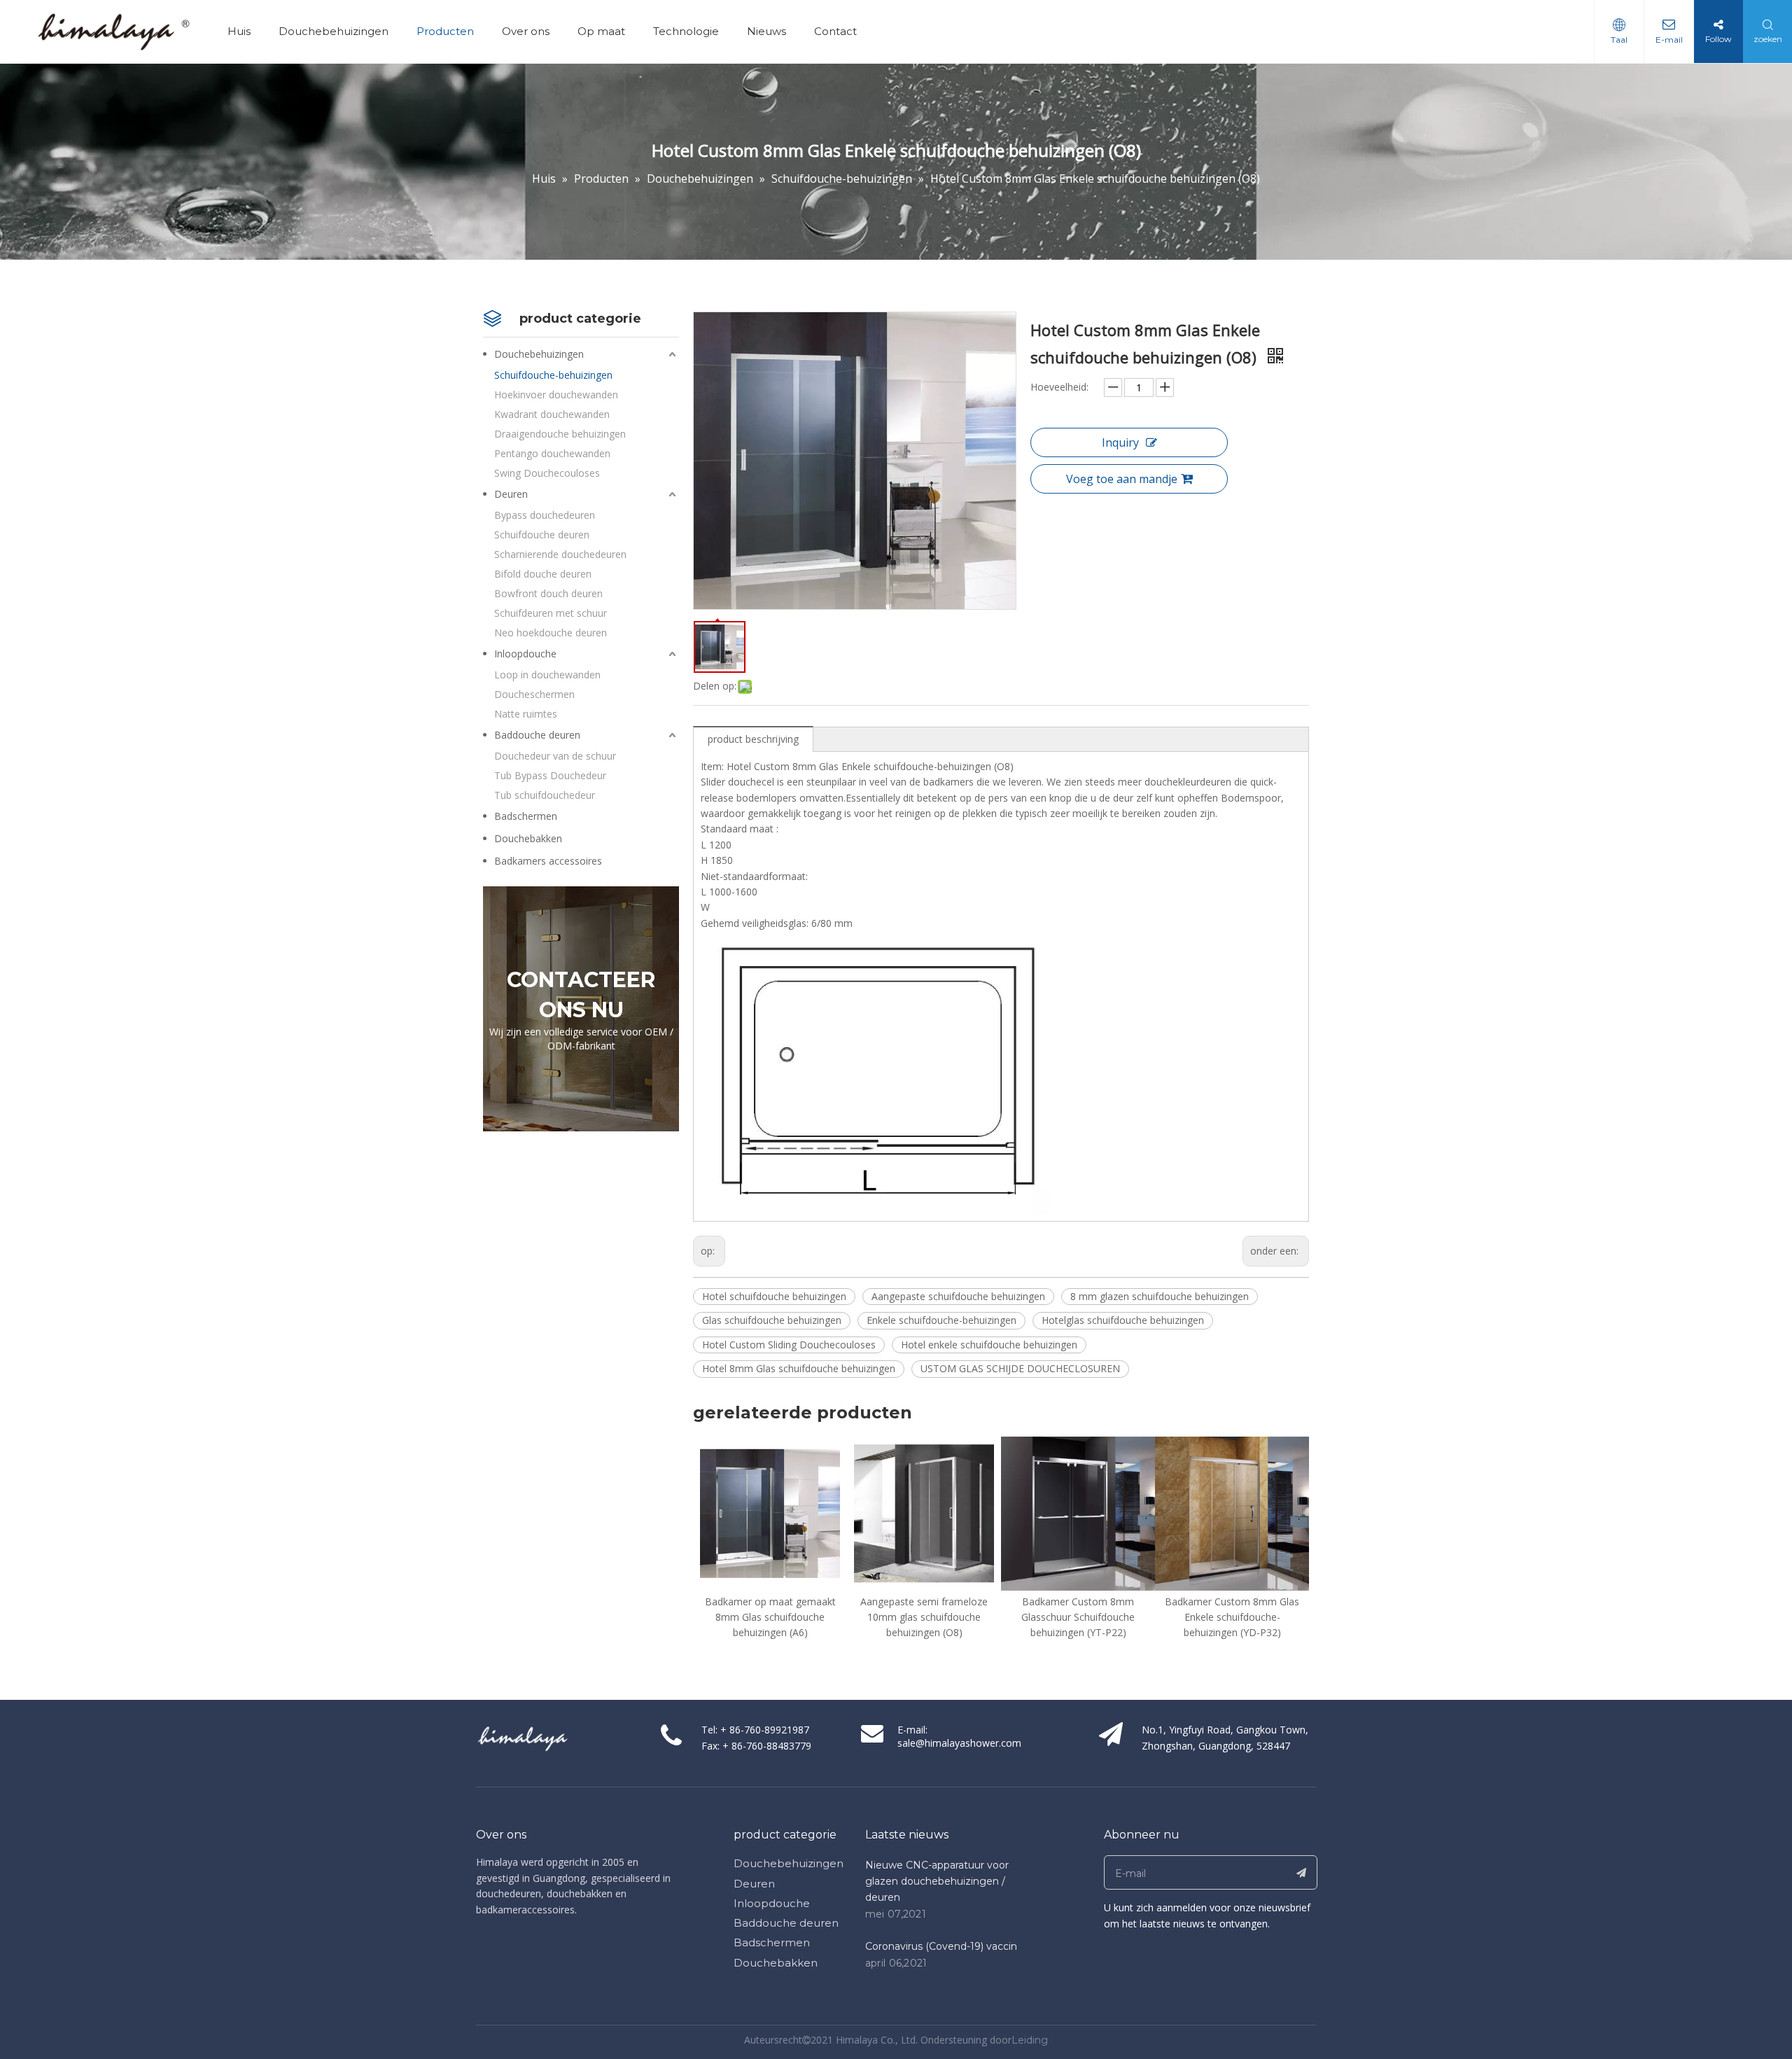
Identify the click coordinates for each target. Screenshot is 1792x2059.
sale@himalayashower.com (959, 1743)
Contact (835, 31)
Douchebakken (528, 838)
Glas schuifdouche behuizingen (772, 1320)
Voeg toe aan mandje (1122, 479)
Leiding (1030, 2040)
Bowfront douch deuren (548, 593)
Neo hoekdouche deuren (551, 633)
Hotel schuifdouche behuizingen (774, 1296)
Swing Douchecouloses (547, 473)
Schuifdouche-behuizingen (553, 375)
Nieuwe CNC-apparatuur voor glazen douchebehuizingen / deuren (937, 1881)
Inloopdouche (525, 654)
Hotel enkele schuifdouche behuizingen (989, 1345)
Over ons (526, 31)
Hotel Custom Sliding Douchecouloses (789, 1345)
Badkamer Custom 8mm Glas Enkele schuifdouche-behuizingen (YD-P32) (1078, 1617)
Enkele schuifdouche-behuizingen (941, 1320)
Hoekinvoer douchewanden (556, 395)
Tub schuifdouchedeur (545, 795)
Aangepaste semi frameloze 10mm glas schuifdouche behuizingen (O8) (770, 1617)
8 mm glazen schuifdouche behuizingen (1160, 1296)
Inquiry (1120, 442)
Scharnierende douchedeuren (560, 554)
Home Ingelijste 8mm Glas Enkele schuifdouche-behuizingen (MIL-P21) (1232, 1617)
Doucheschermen (534, 694)
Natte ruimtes (526, 714)
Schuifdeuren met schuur (551, 613)
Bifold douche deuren (543, 574)
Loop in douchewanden (547, 675)
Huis (239, 31)
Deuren (511, 494)
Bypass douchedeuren (545, 515)
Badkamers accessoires (548, 861)
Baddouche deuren (537, 735)
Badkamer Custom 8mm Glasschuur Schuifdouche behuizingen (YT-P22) (924, 1617)
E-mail (1669, 40)
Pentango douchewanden (552, 453)
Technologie (686, 31)
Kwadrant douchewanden (552, 414)
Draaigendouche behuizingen (560, 434)
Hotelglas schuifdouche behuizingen (1123, 1320)
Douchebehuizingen (334, 31)
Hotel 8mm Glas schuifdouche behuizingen (799, 1368)
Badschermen (526, 816)
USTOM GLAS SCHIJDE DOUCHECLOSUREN (1020, 1368)
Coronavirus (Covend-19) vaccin (941, 1946)
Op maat (601, 31)
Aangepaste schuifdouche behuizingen (958, 1296)
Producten (445, 31)
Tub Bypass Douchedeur (550, 775)
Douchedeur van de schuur (555, 756)
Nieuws (766, 31)
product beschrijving (753, 739)
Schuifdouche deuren (542, 535)
